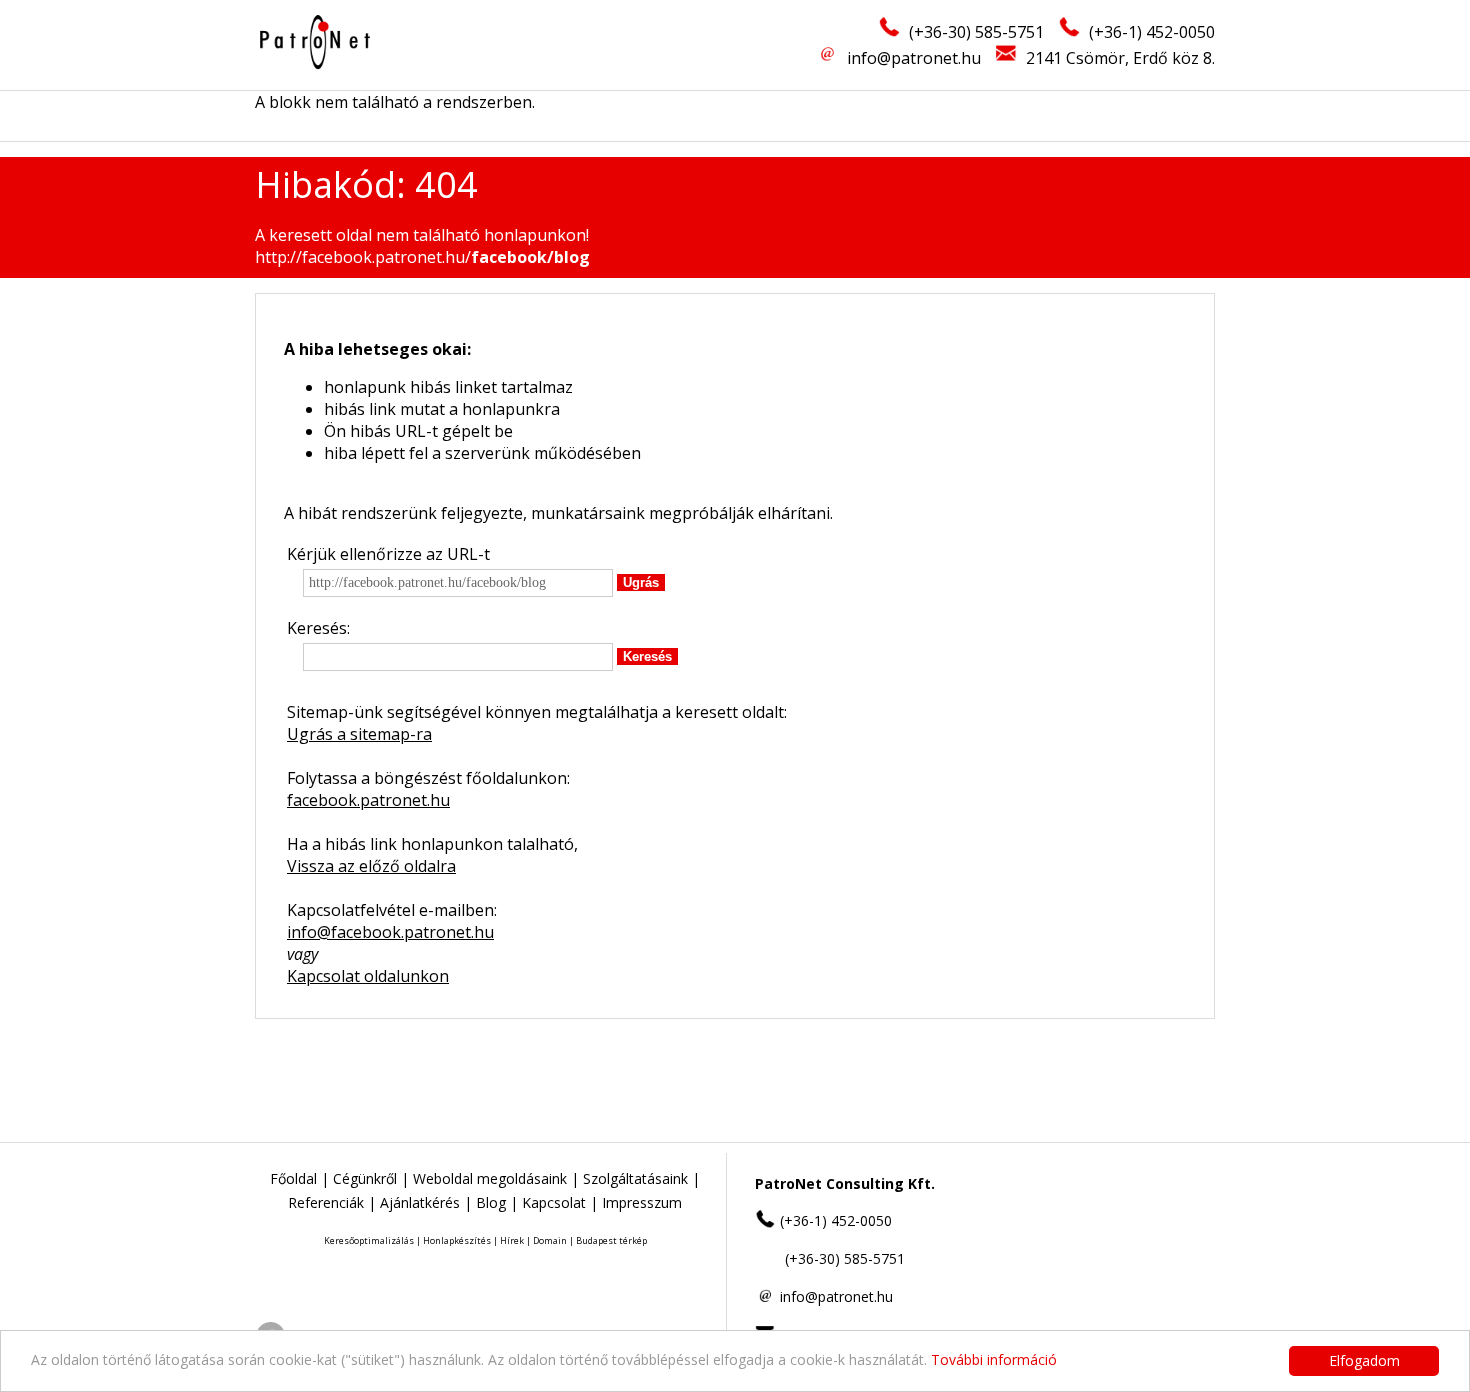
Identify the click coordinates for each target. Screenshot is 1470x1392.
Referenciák (326, 1202)
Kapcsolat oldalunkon (368, 976)
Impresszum (642, 1202)
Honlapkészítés (457, 1240)
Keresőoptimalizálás (369, 1240)
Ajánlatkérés (420, 1202)
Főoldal (293, 1178)
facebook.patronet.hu (368, 800)
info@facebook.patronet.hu (390, 932)
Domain (550, 1240)
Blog (491, 1202)
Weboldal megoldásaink (490, 1178)
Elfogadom (1364, 1360)
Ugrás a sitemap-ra (359, 734)
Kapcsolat (554, 1202)
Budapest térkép (611, 1240)
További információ (994, 1359)
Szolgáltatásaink (635, 1178)
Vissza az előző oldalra (371, 866)
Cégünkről (365, 1178)
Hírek (512, 1240)
